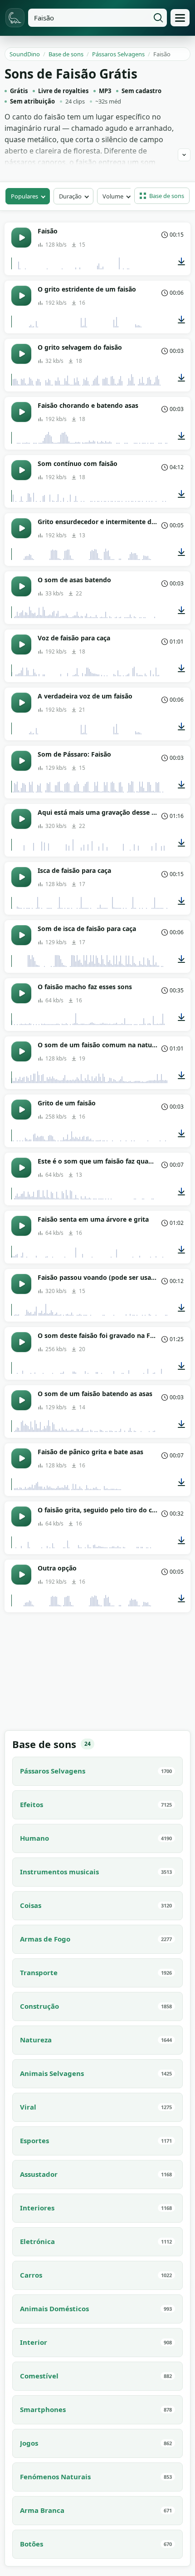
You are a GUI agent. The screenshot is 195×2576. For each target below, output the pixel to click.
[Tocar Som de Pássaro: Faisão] (21, 761)
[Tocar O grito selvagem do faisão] (21, 354)
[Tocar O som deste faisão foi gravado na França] (21, 1342)
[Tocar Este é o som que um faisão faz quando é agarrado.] (21, 1168)
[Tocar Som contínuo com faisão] (21, 470)
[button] (162, 196)
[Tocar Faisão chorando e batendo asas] (21, 412)
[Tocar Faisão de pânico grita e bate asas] (21, 1458)
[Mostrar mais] (184, 155)
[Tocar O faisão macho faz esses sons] (21, 993)
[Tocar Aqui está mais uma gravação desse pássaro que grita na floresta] (21, 819)
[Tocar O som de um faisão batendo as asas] (21, 1400)
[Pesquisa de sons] (158, 18)
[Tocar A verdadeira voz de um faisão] (21, 703)
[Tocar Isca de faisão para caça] (21, 877)
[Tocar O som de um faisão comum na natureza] (21, 1051)
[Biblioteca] (180, 18)
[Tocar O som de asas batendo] (21, 586)
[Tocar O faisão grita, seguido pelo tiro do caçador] (21, 1516)
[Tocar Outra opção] (21, 1575)
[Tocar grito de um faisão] (21, 1110)
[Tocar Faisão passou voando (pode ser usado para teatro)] (21, 1284)
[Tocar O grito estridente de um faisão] (21, 296)
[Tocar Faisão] (21, 238)
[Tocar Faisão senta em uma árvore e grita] (21, 1226)
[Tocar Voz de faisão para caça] (21, 644)
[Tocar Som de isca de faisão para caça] (21, 935)
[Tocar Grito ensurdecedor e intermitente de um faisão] (21, 528)
